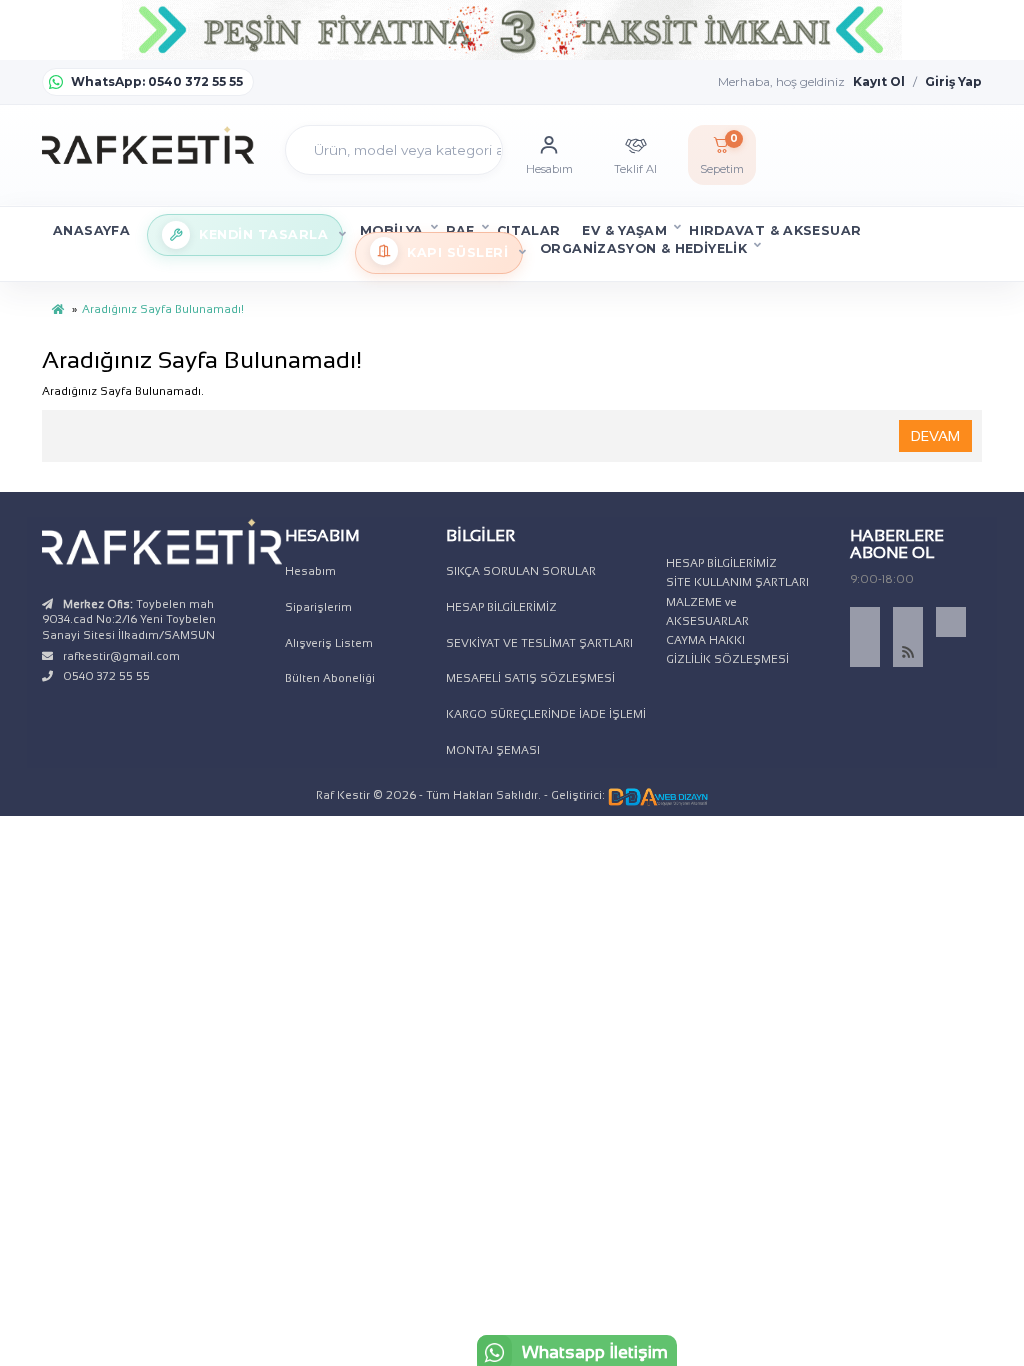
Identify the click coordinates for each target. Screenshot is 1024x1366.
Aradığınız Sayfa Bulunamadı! (163, 309)
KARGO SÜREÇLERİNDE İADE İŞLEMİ (546, 714)
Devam (935, 436)
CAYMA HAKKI (705, 640)
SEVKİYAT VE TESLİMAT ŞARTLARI (539, 643)
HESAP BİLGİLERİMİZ (501, 607)
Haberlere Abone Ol (897, 544)
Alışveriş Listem (329, 643)
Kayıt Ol (879, 81)
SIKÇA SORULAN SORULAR (521, 571)
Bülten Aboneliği (330, 678)
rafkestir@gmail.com (121, 656)
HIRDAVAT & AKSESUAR (775, 230)
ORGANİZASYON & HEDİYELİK (643, 248)
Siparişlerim (318, 607)
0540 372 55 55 (106, 676)
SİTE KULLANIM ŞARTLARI (737, 582)
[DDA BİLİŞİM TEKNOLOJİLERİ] (658, 795)
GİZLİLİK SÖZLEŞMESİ (727, 659)
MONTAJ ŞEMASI (493, 750)
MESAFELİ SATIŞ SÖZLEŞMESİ (530, 678)
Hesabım (310, 571)
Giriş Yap (953, 81)
